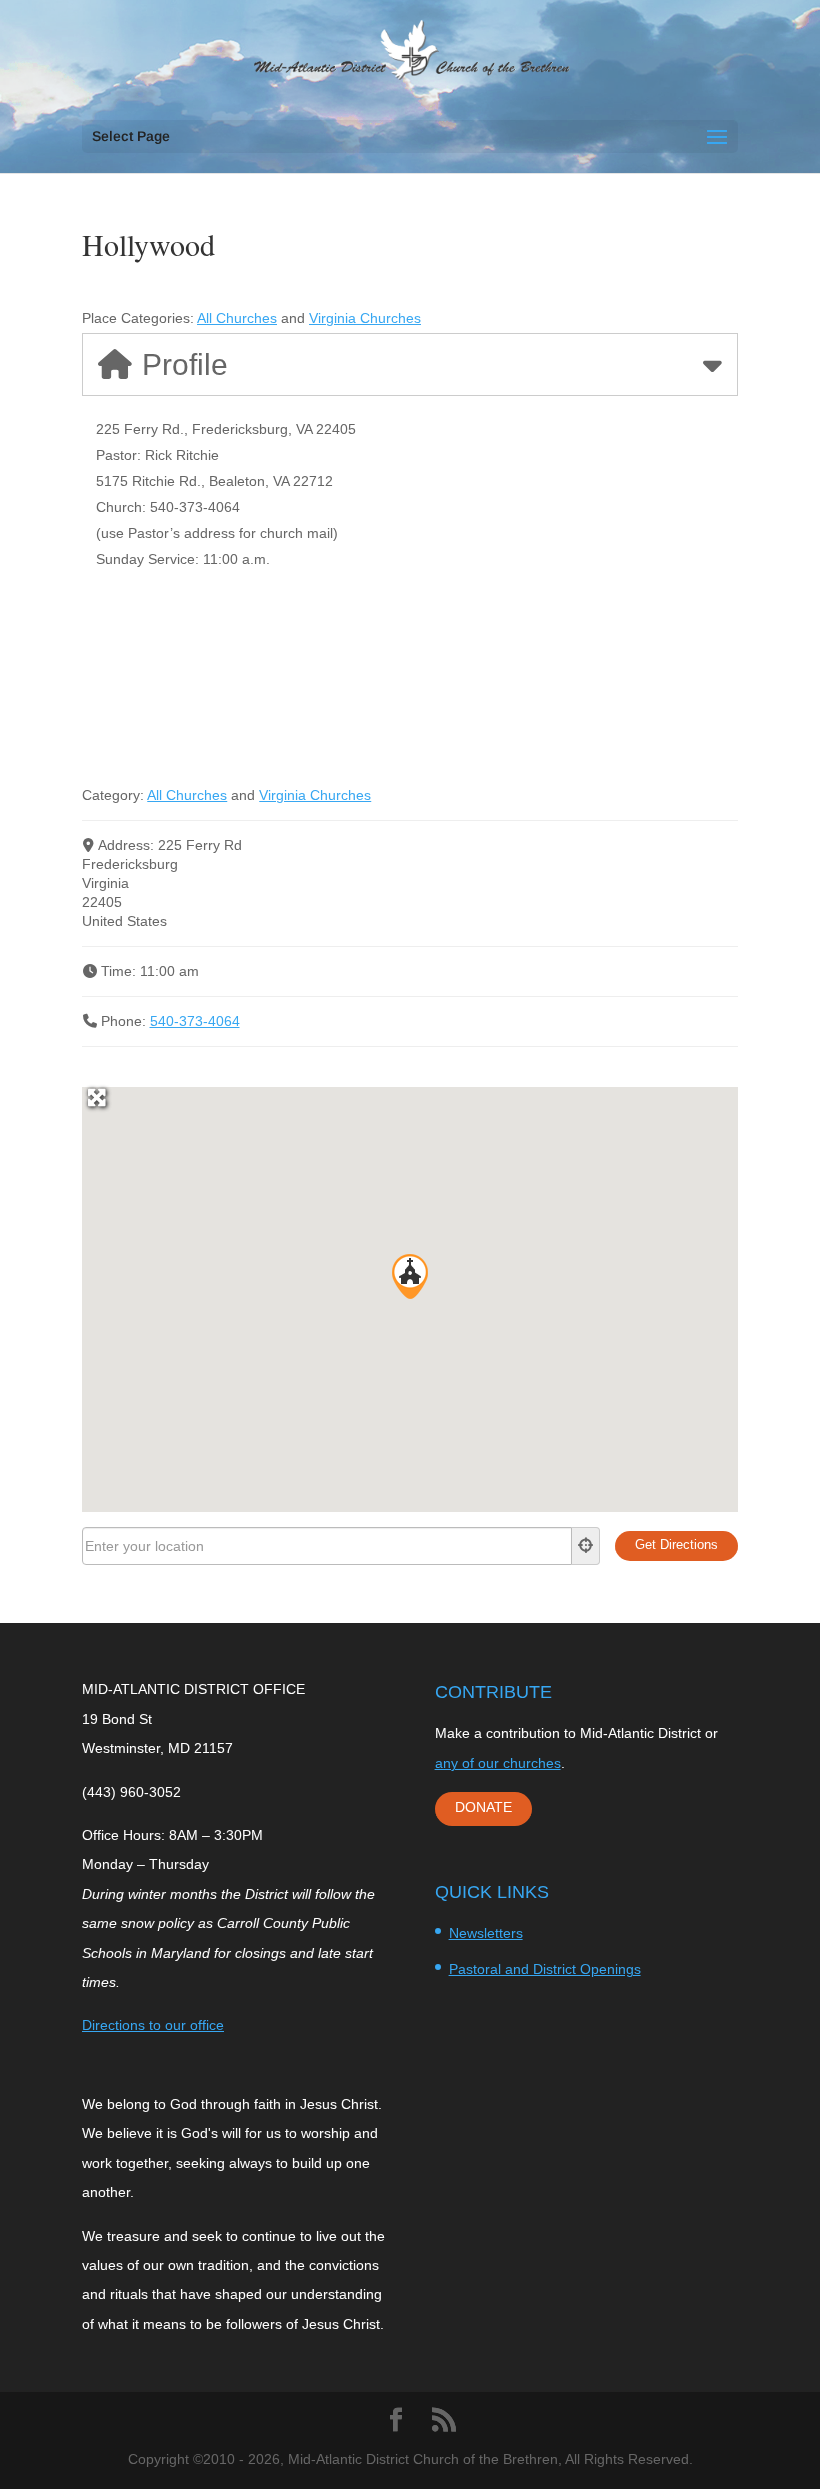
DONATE (483, 1807)
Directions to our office (153, 2025)
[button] (410, 1276)
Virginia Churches (365, 318)
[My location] (586, 1546)
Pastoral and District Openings (545, 1969)
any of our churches (498, 1763)
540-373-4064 (195, 1021)
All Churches (237, 318)
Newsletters (486, 1933)
